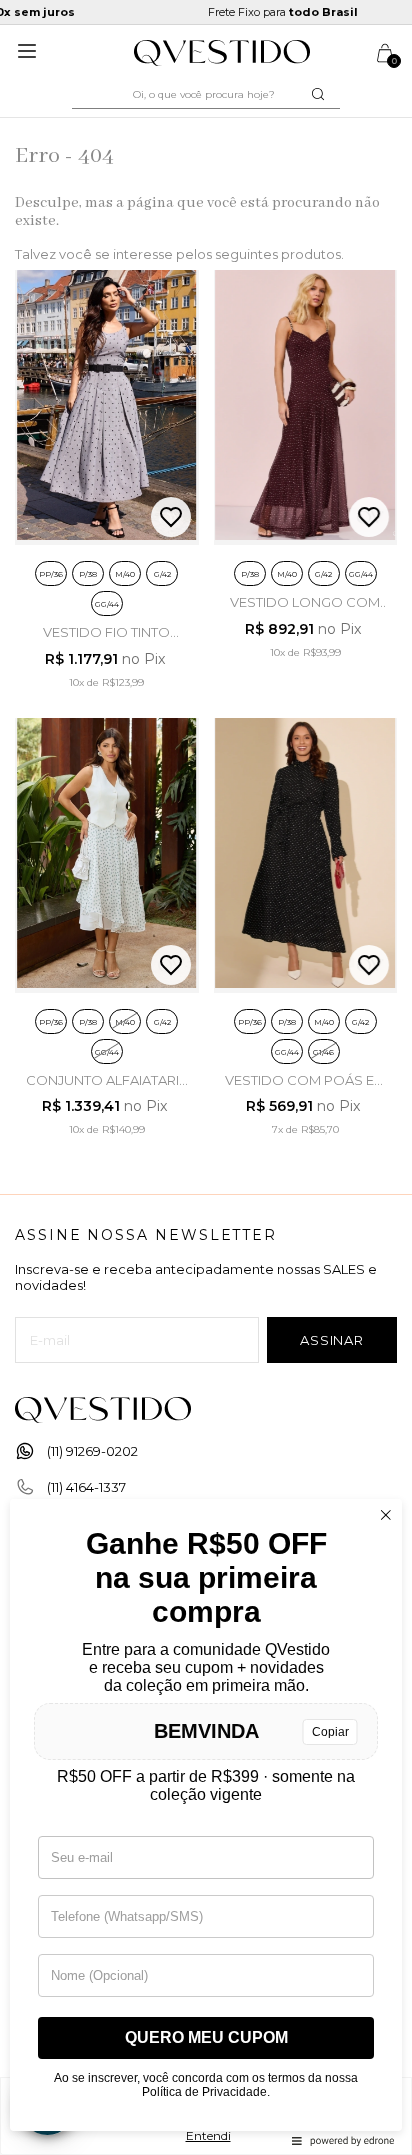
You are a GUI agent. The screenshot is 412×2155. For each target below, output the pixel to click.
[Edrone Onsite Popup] (206, 1077)
